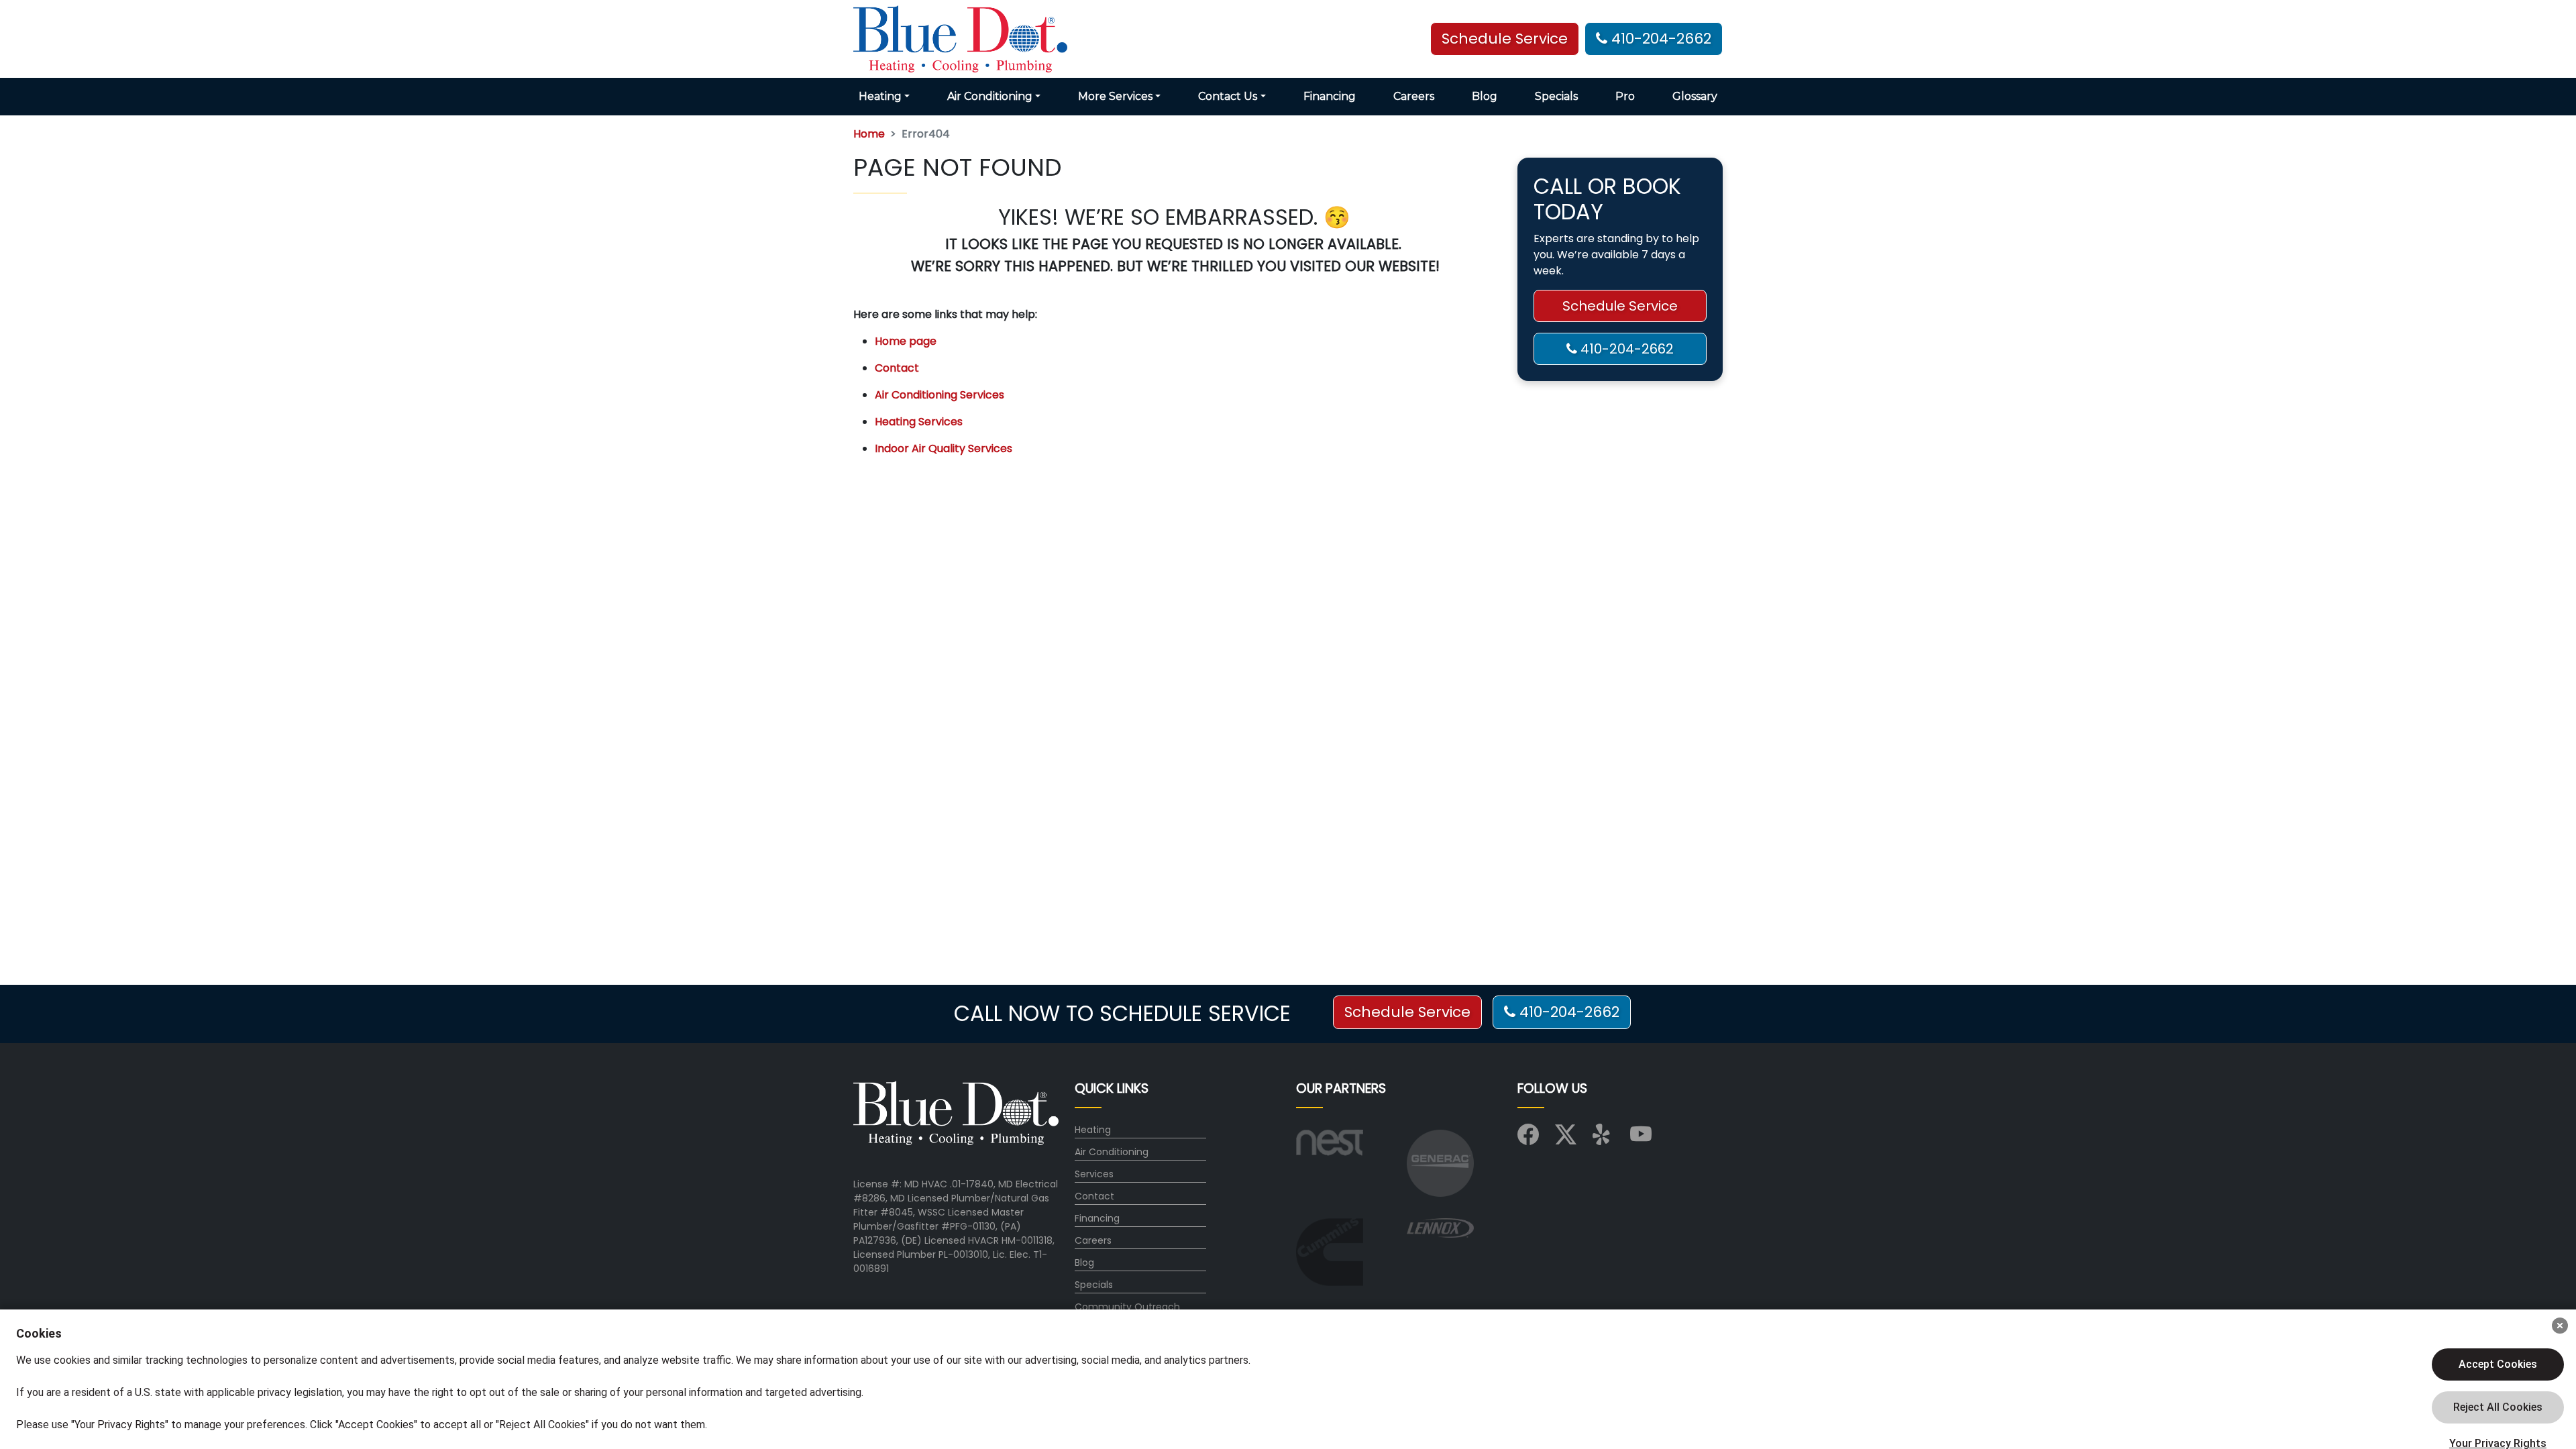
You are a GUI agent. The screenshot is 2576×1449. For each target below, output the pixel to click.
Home (869, 134)
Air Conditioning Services (940, 395)
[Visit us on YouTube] (1641, 1139)
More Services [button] (1115, 96)
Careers (1414, 96)
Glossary (1695, 96)
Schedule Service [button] (1505, 39)
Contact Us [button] (1228, 96)
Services (1094, 1174)
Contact (897, 368)
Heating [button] (880, 96)
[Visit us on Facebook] (1528, 1139)
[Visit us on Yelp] (1603, 1139)
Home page (906, 341)
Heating (1093, 1130)
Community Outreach (1127, 1307)
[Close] (2560, 1326)
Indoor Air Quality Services (944, 448)
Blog (1485, 96)
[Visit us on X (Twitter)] (1566, 1139)
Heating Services (919, 422)
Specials (1556, 96)
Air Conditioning (1112, 1152)
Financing (1330, 96)
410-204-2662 (1659, 39)
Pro (1625, 96)
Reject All (2498, 1407)
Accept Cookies (2498, 1364)
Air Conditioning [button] (990, 96)
